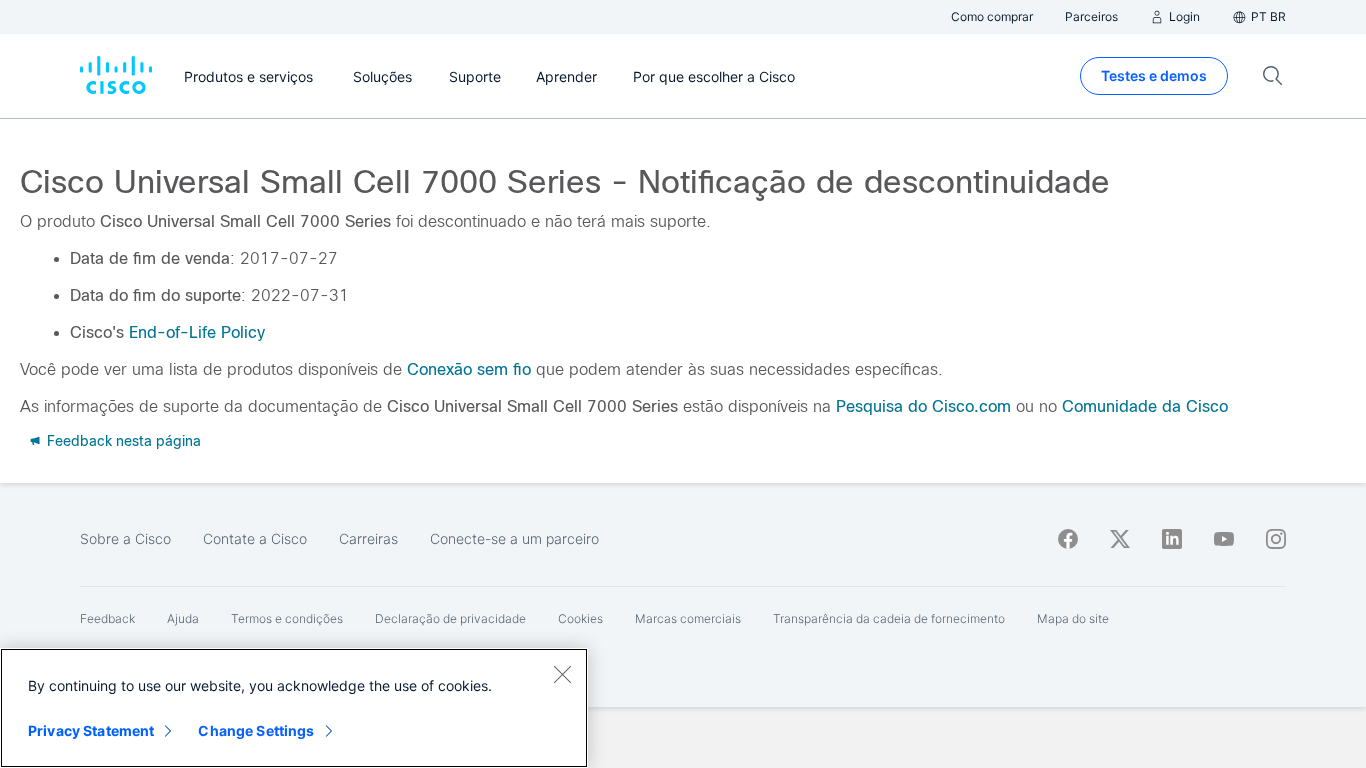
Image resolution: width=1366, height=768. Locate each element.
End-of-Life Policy (197, 332)
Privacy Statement (91, 730)
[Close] (562, 674)
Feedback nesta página (122, 441)
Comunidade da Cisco (1145, 406)
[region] (294, 708)
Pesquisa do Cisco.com (923, 406)
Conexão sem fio (469, 369)
